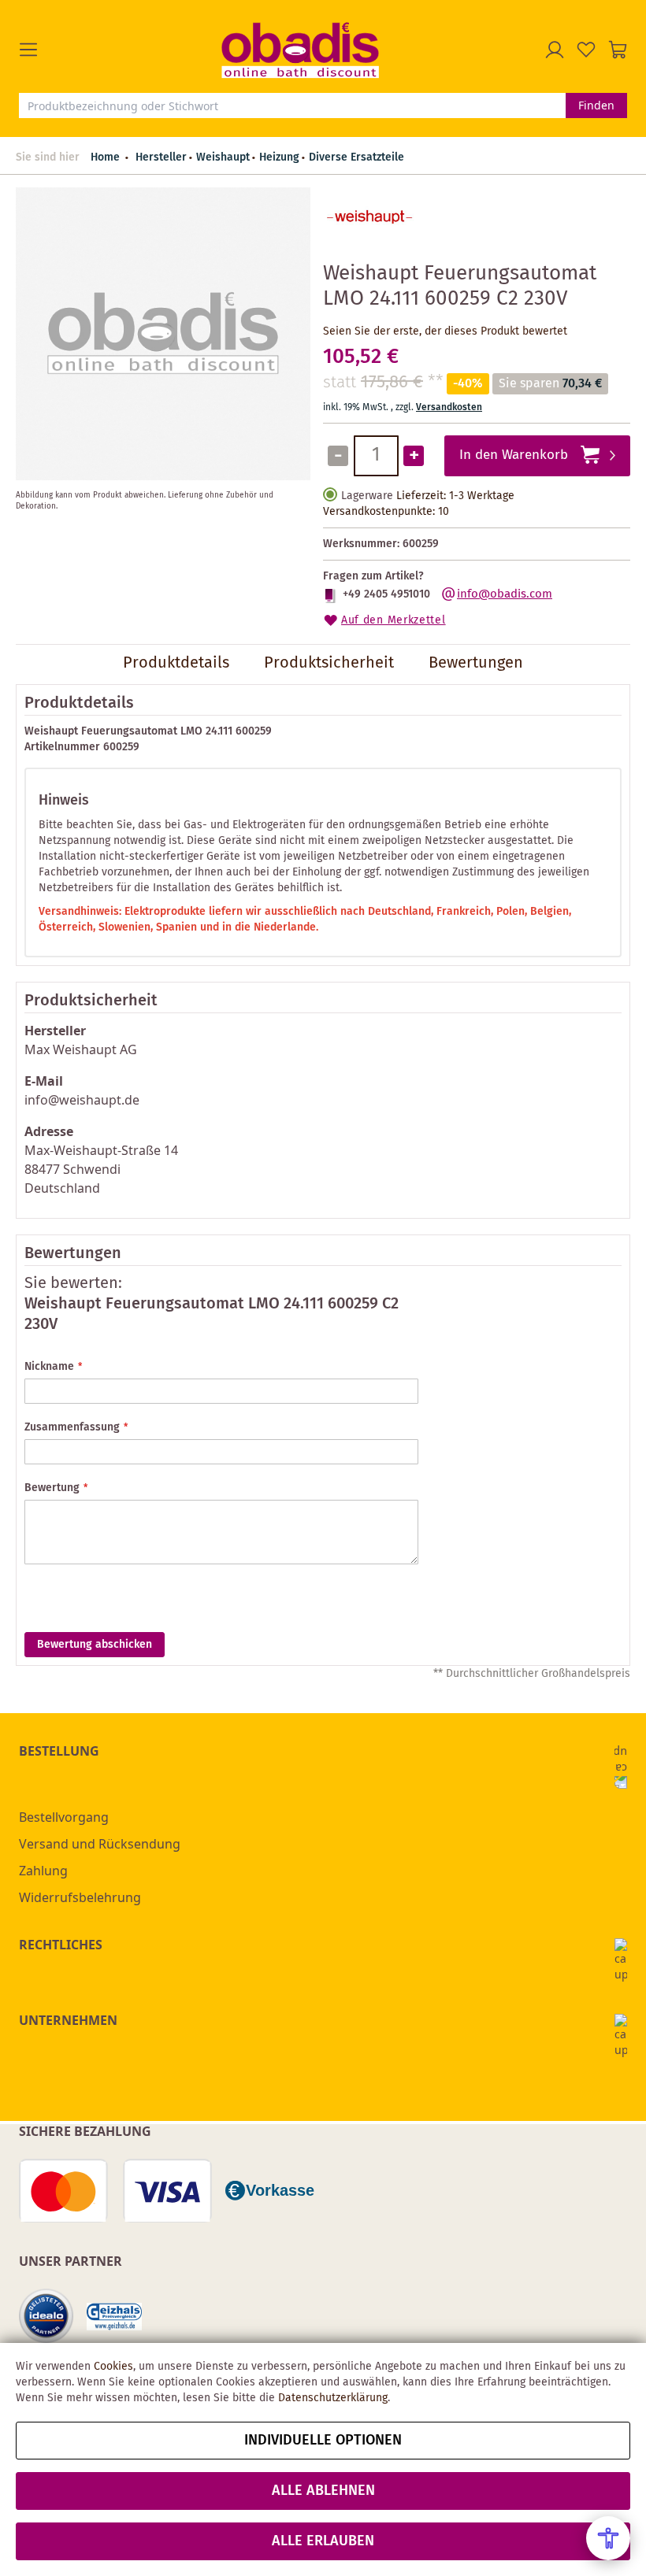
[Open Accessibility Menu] (608, 2538)
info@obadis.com (505, 594)
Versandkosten (449, 407)
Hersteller (161, 157)
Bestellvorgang (64, 1817)
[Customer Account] (555, 50)
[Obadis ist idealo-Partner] (46, 2316)
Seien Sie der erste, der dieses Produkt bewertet (445, 331)
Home (105, 157)
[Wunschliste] (586, 50)
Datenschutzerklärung (333, 2398)
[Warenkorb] (618, 50)
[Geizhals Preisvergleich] (114, 2317)
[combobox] (292, 105)
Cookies (113, 2367)
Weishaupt (223, 157)
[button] (120, 50)
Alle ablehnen (323, 2491)
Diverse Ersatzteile (356, 157)
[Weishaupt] (370, 241)
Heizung (279, 157)
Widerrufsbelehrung (80, 1897)
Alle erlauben (323, 2541)
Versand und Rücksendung (100, 1844)
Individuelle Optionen (323, 2441)
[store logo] (300, 50)
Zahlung (43, 1871)
